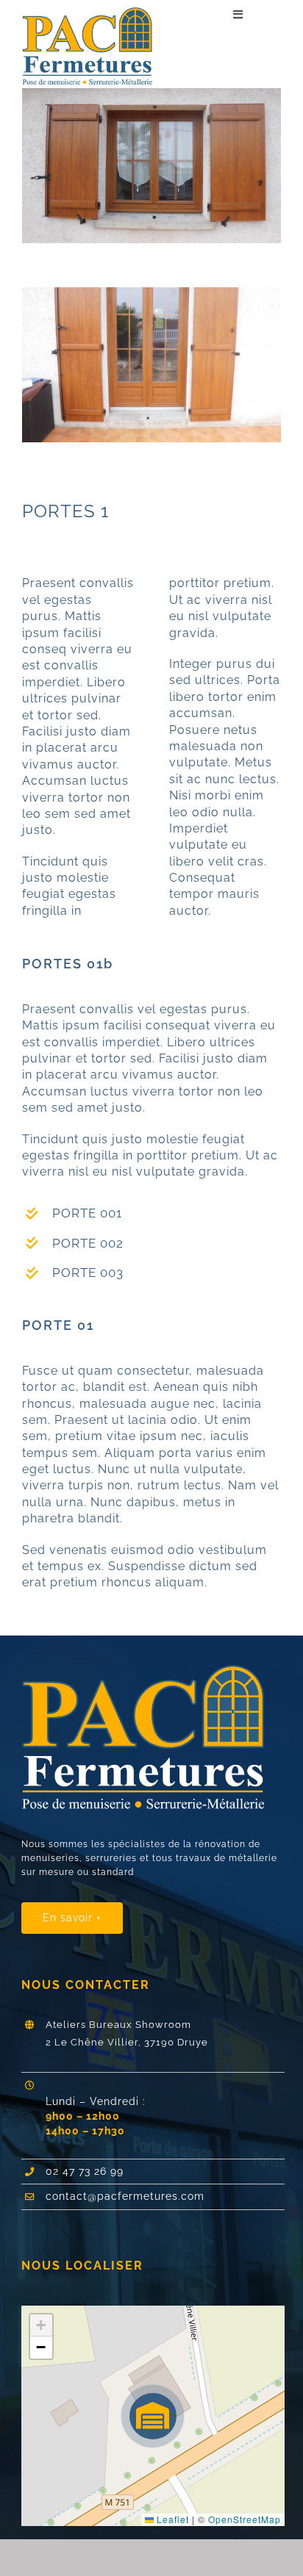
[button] (153, 2416)
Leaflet (171, 2519)
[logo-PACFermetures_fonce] (92, 13)
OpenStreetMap (245, 2519)
